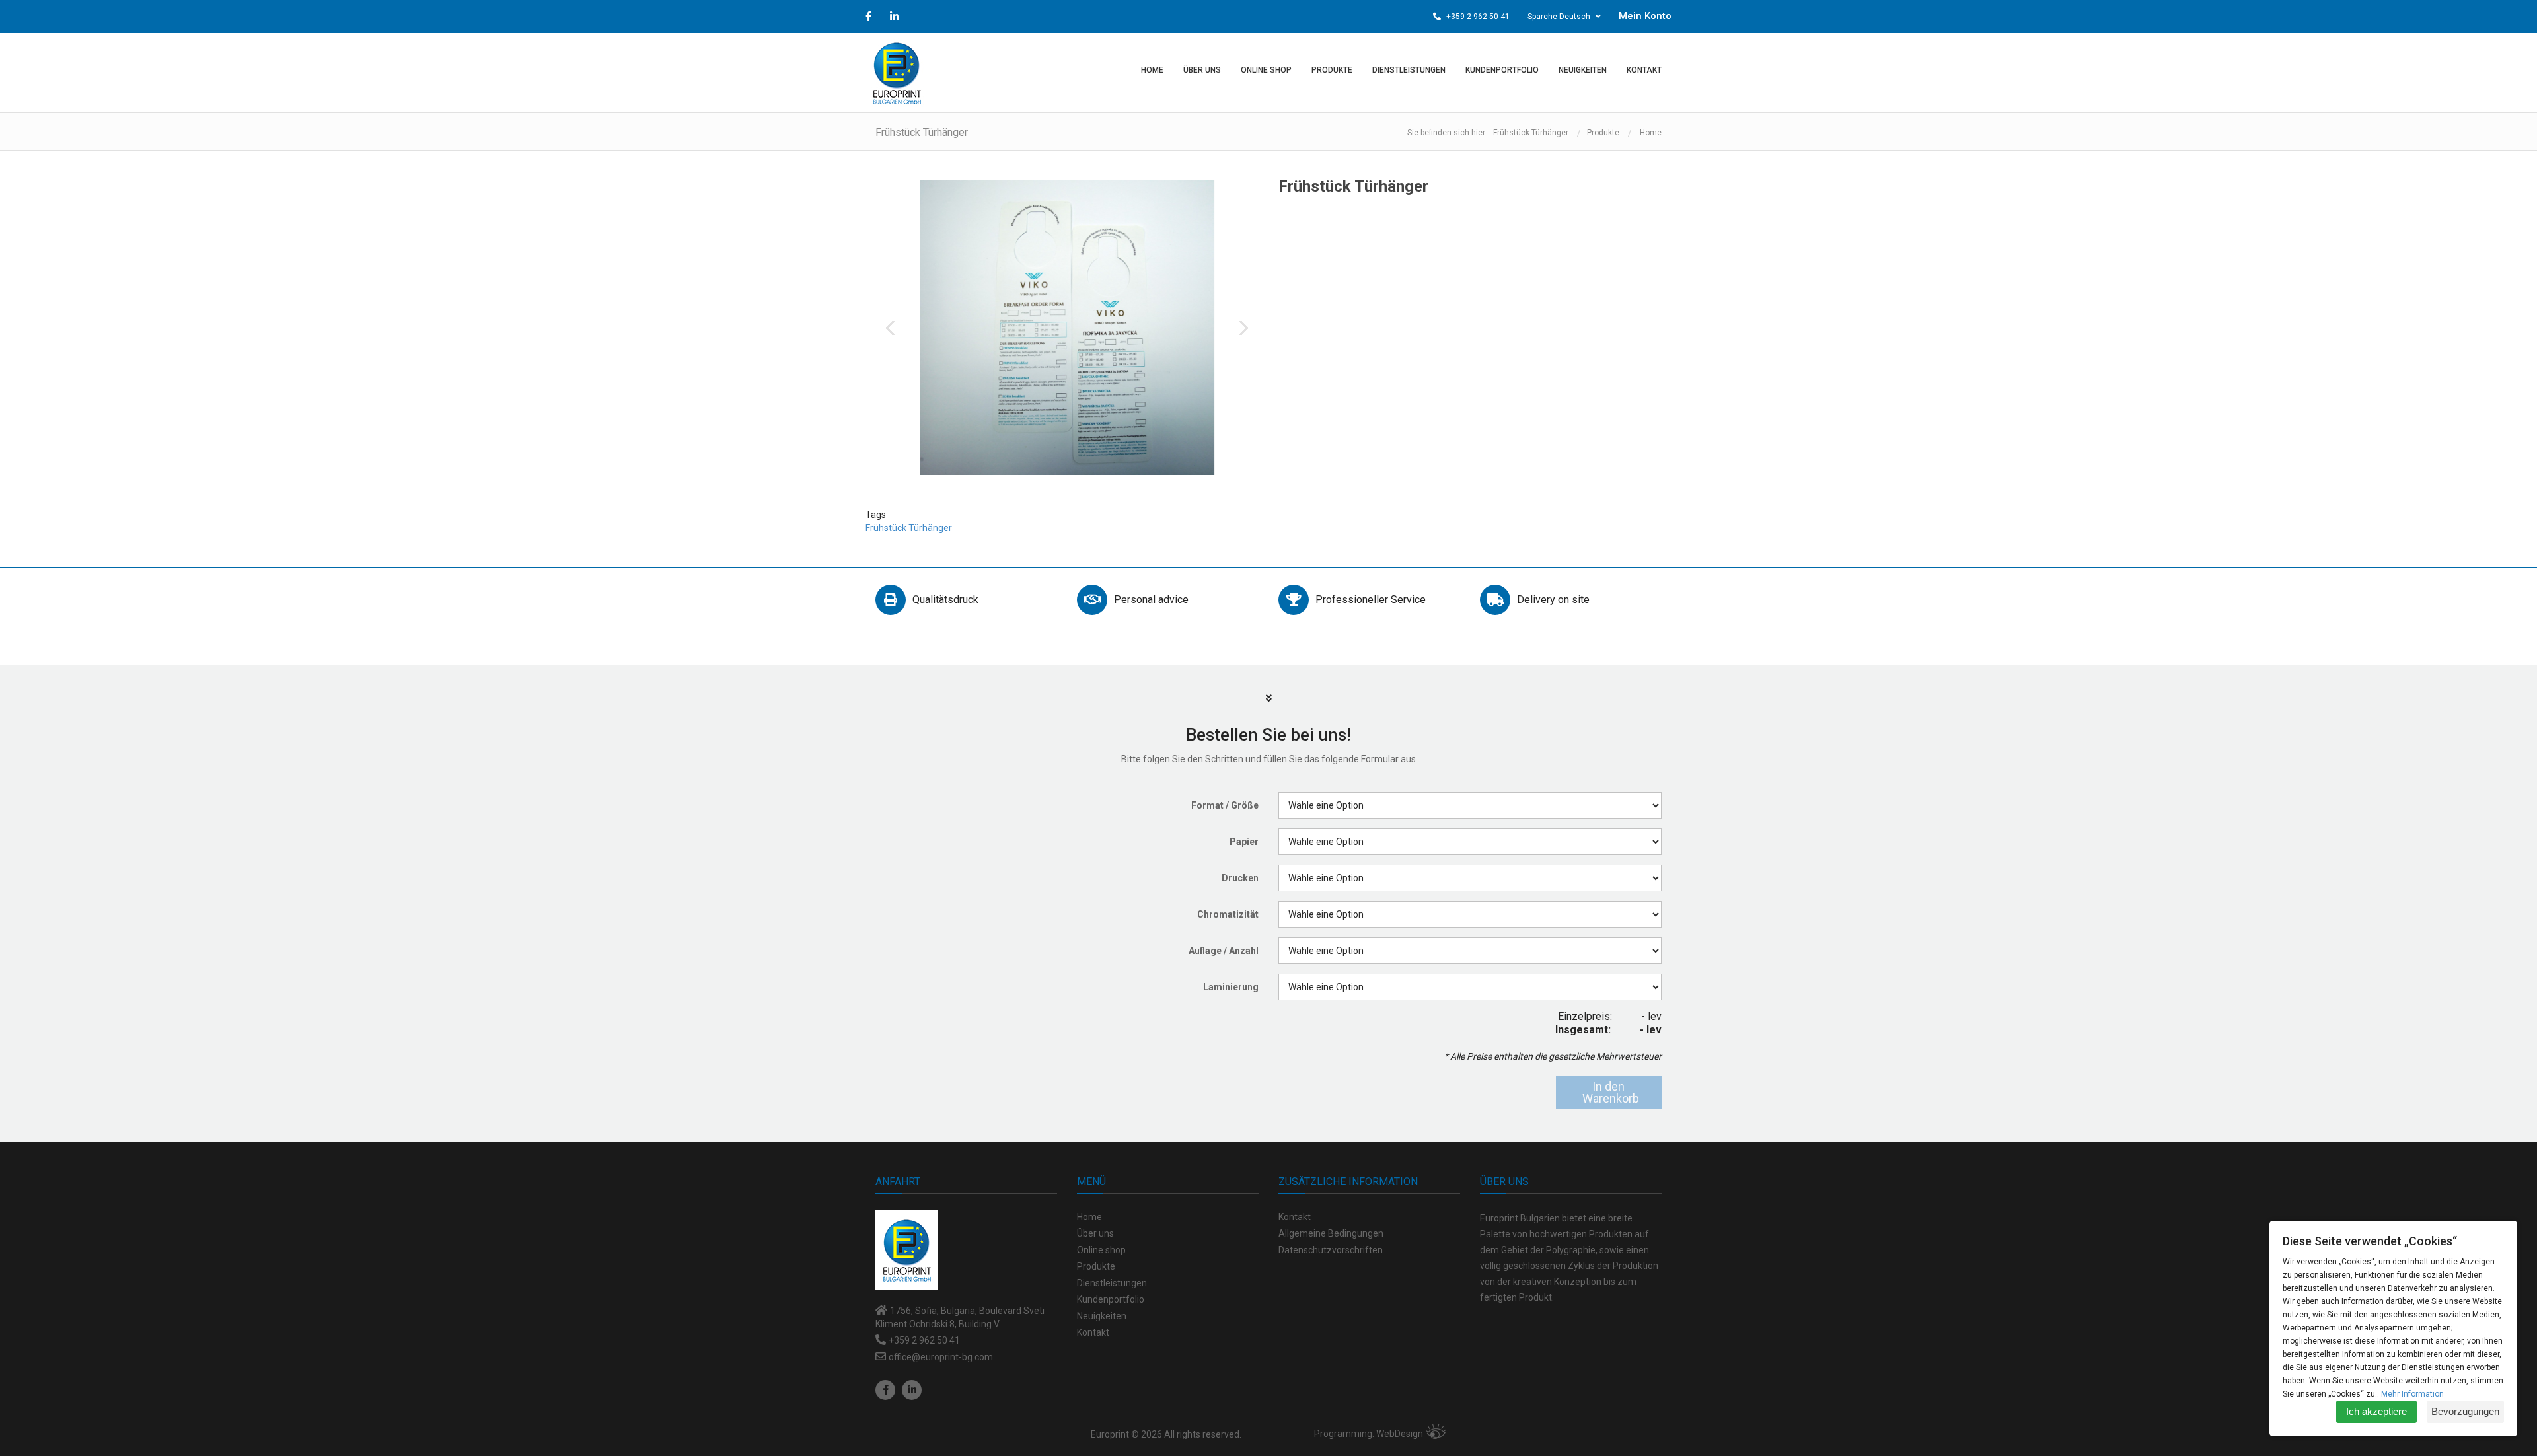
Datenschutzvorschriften (1331, 1250)
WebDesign (1400, 1434)
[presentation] (890, 328)
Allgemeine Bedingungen (1331, 1233)
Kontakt (1295, 1217)
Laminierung (1231, 987)
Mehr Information (2412, 1394)
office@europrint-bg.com (941, 1357)
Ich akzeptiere (2376, 1411)
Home (1651, 133)
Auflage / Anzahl (1224, 951)
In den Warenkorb (1611, 1092)
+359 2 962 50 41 (1477, 17)
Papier (1244, 842)
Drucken (1240, 878)
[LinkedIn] (912, 1390)
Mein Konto (1645, 16)
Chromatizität (1228, 914)
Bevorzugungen (2465, 1411)
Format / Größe (1225, 805)
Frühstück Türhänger (909, 528)
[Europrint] (897, 73)
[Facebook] (885, 1390)
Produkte (1603, 133)
